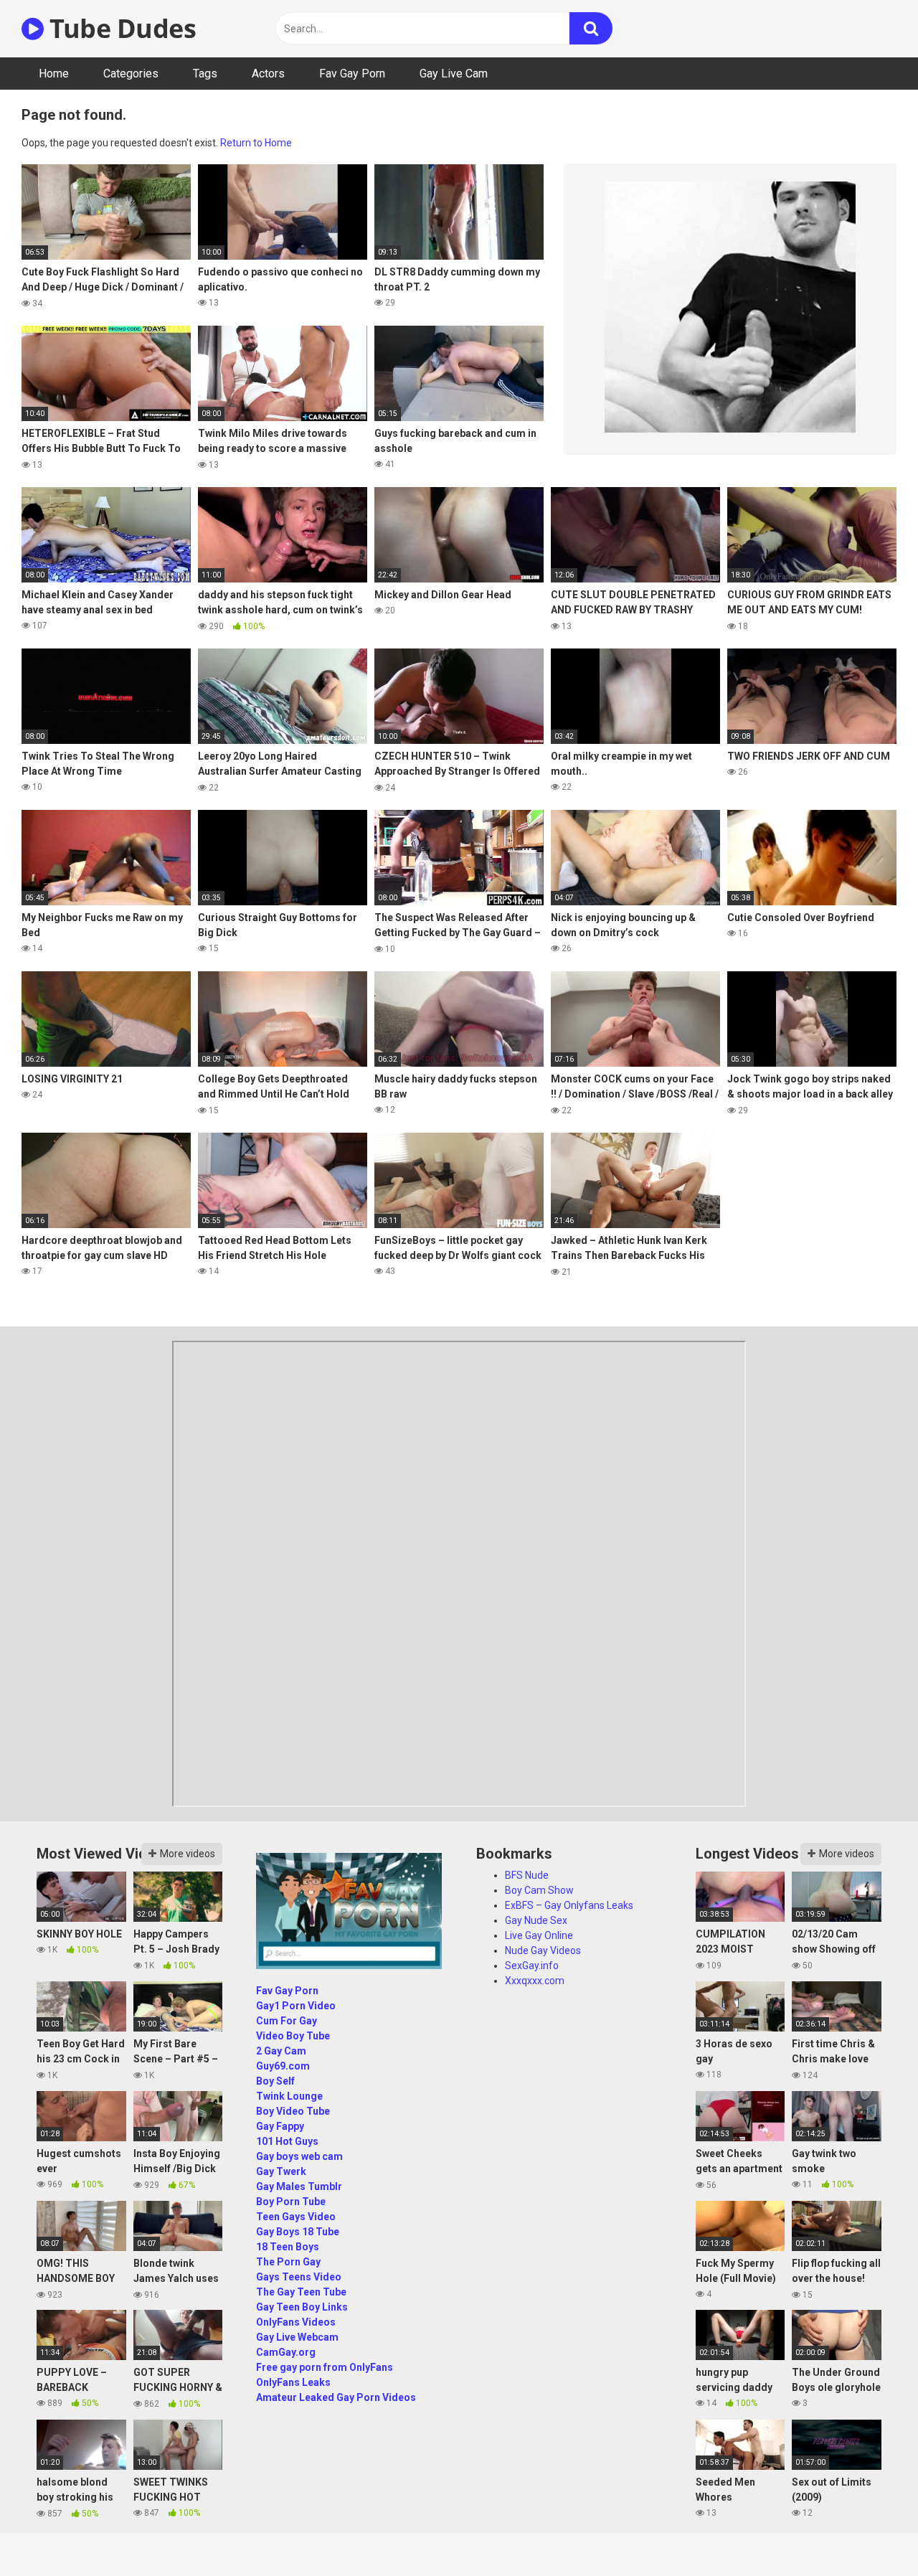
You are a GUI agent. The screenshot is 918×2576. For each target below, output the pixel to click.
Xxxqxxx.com (535, 1981)
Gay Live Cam (454, 74)
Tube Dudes (120, 28)
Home (54, 74)
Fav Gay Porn (352, 74)
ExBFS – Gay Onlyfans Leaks (569, 1905)
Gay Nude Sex (536, 1920)
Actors (268, 74)
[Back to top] (870, 2533)
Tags (205, 74)
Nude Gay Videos (543, 1950)
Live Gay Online (539, 1935)
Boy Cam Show (539, 1890)
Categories (131, 74)
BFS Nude (527, 1875)
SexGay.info (532, 1966)
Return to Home (256, 143)
